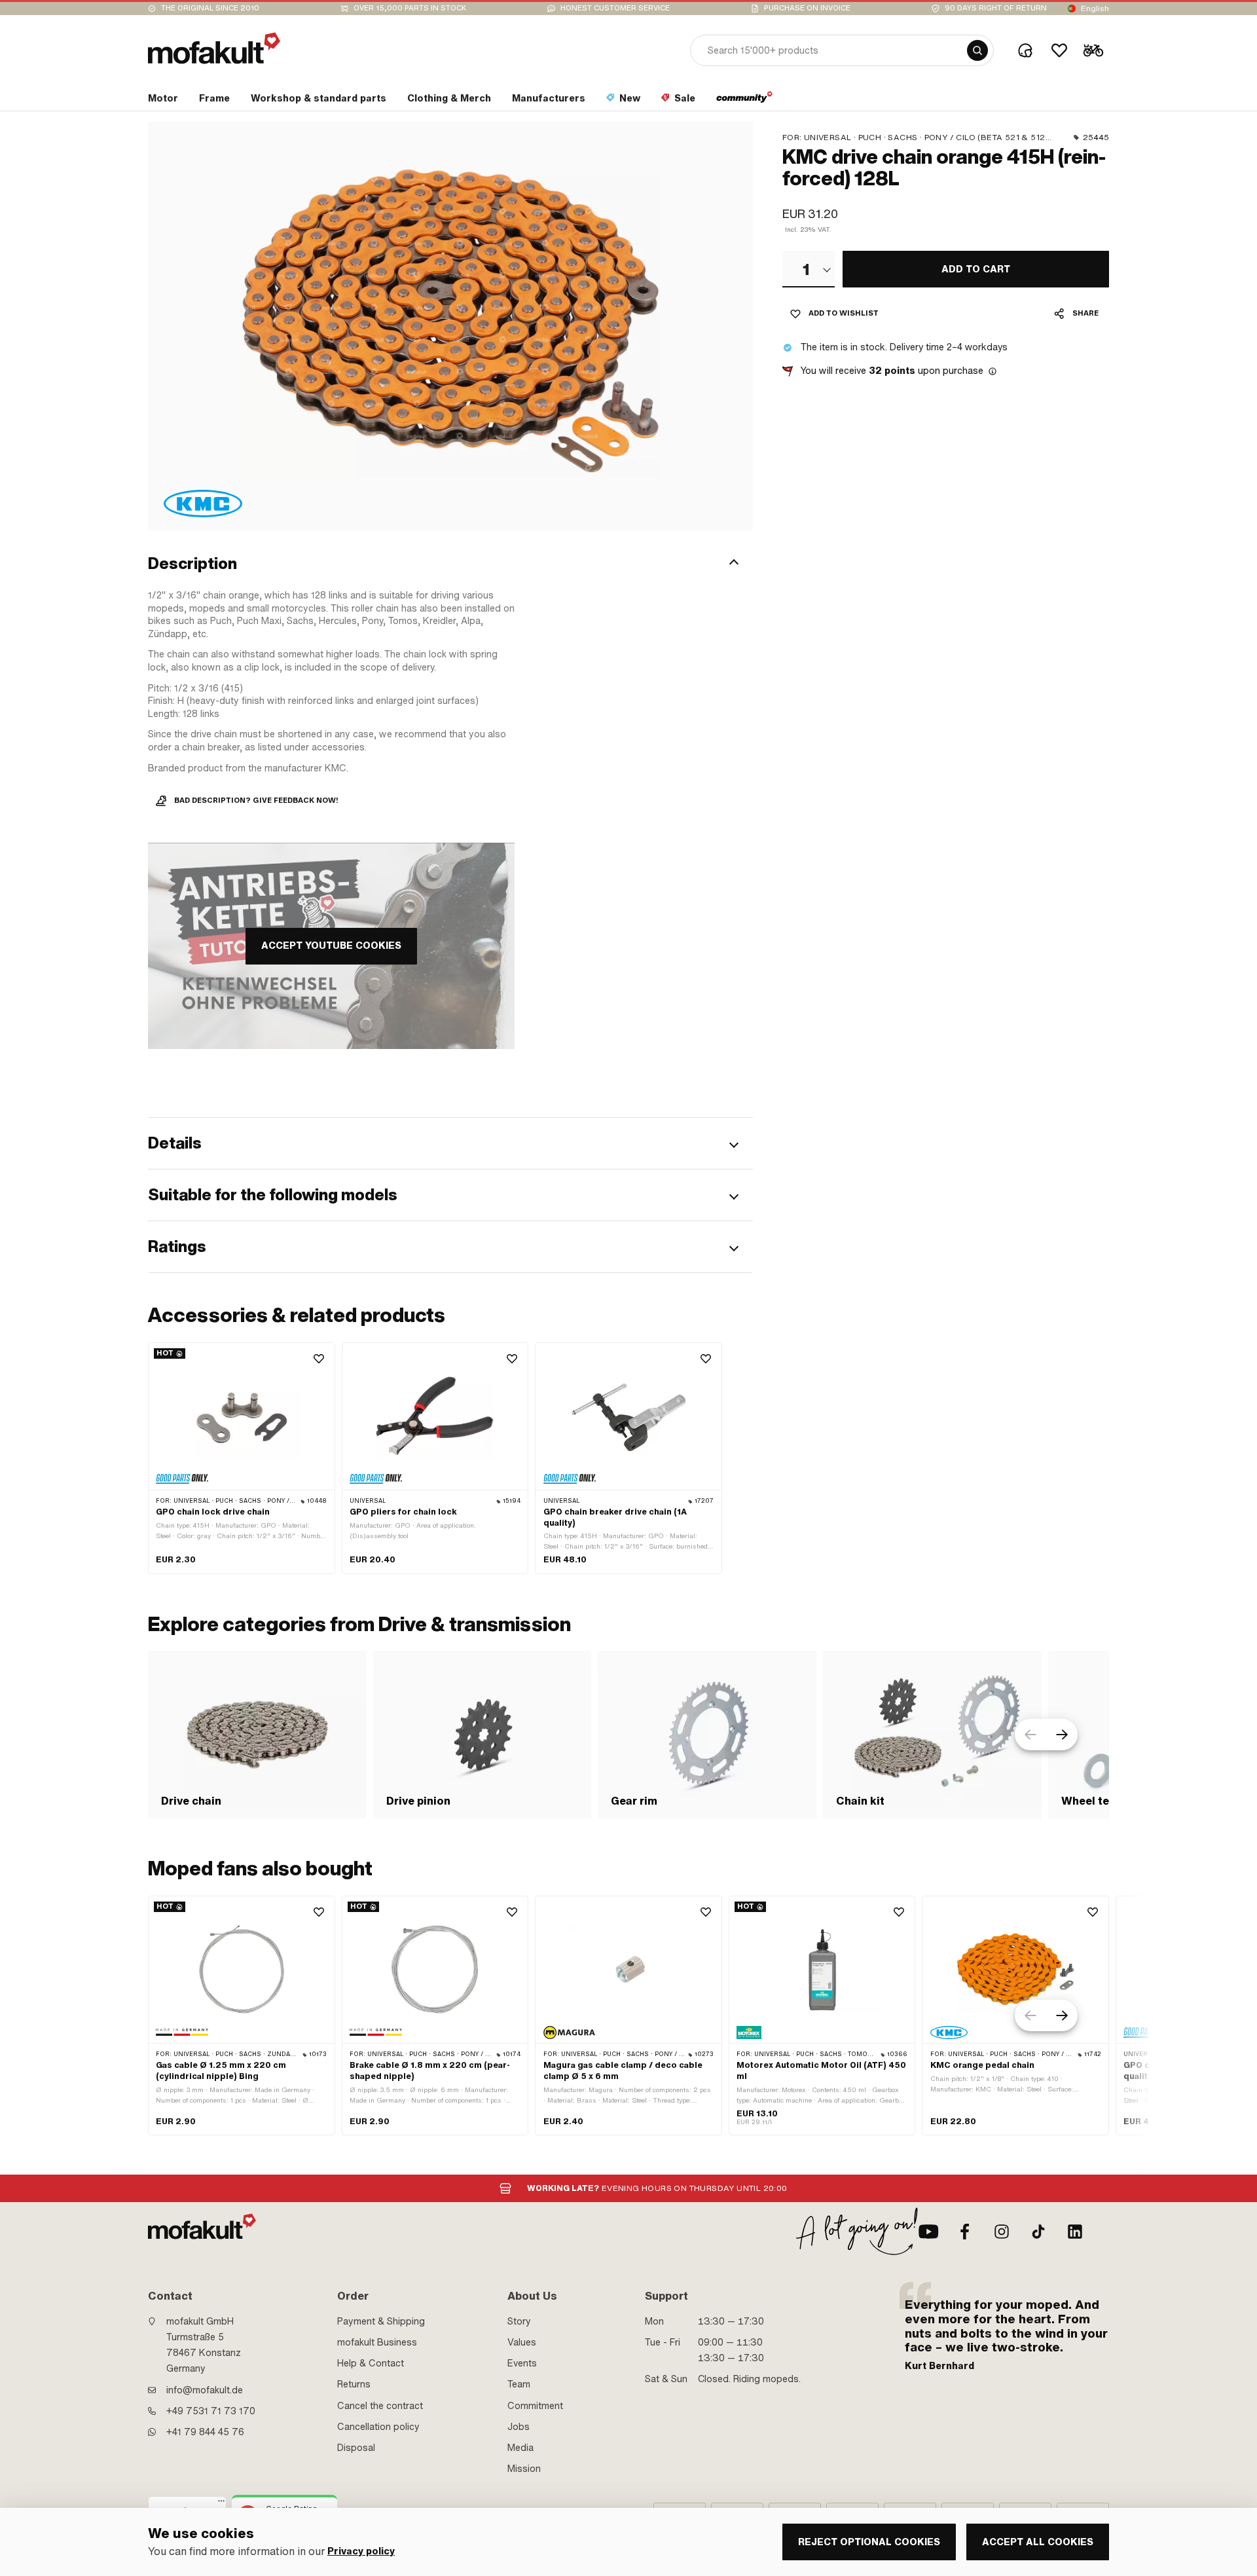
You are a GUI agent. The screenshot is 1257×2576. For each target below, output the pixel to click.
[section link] (745, 101)
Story (519, 2321)
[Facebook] (965, 2232)
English (1095, 9)
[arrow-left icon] (1030, 1735)
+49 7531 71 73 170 (211, 2411)
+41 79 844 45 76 (205, 2432)
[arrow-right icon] (1062, 1735)
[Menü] (221, 2504)
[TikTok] (1038, 2232)
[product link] (242, 1458)
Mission (524, 2469)
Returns (354, 2384)
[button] (450, 564)
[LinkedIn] (1075, 2232)
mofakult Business (377, 2342)
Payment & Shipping (381, 2321)
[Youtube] (928, 2232)
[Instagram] (1002, 2232)
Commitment (535, 2406)
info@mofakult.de (205, 2390)
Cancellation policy (378, 2427)
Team (519, 2384)
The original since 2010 (210, 8)
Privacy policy (361, 2551)
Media (520, 2448)
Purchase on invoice (807, 8)
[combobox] (809, 269)
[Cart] (1093, 50)
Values (522, 2342)
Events (522, 2363)
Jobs (519, 2427)
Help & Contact (371, 2363)
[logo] (214, 48)
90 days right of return (996, 8)
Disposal (356, 2448)
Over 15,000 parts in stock (410, 8)
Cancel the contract (380, 2406)
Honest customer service (615, 8)
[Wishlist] (1059, 50)
